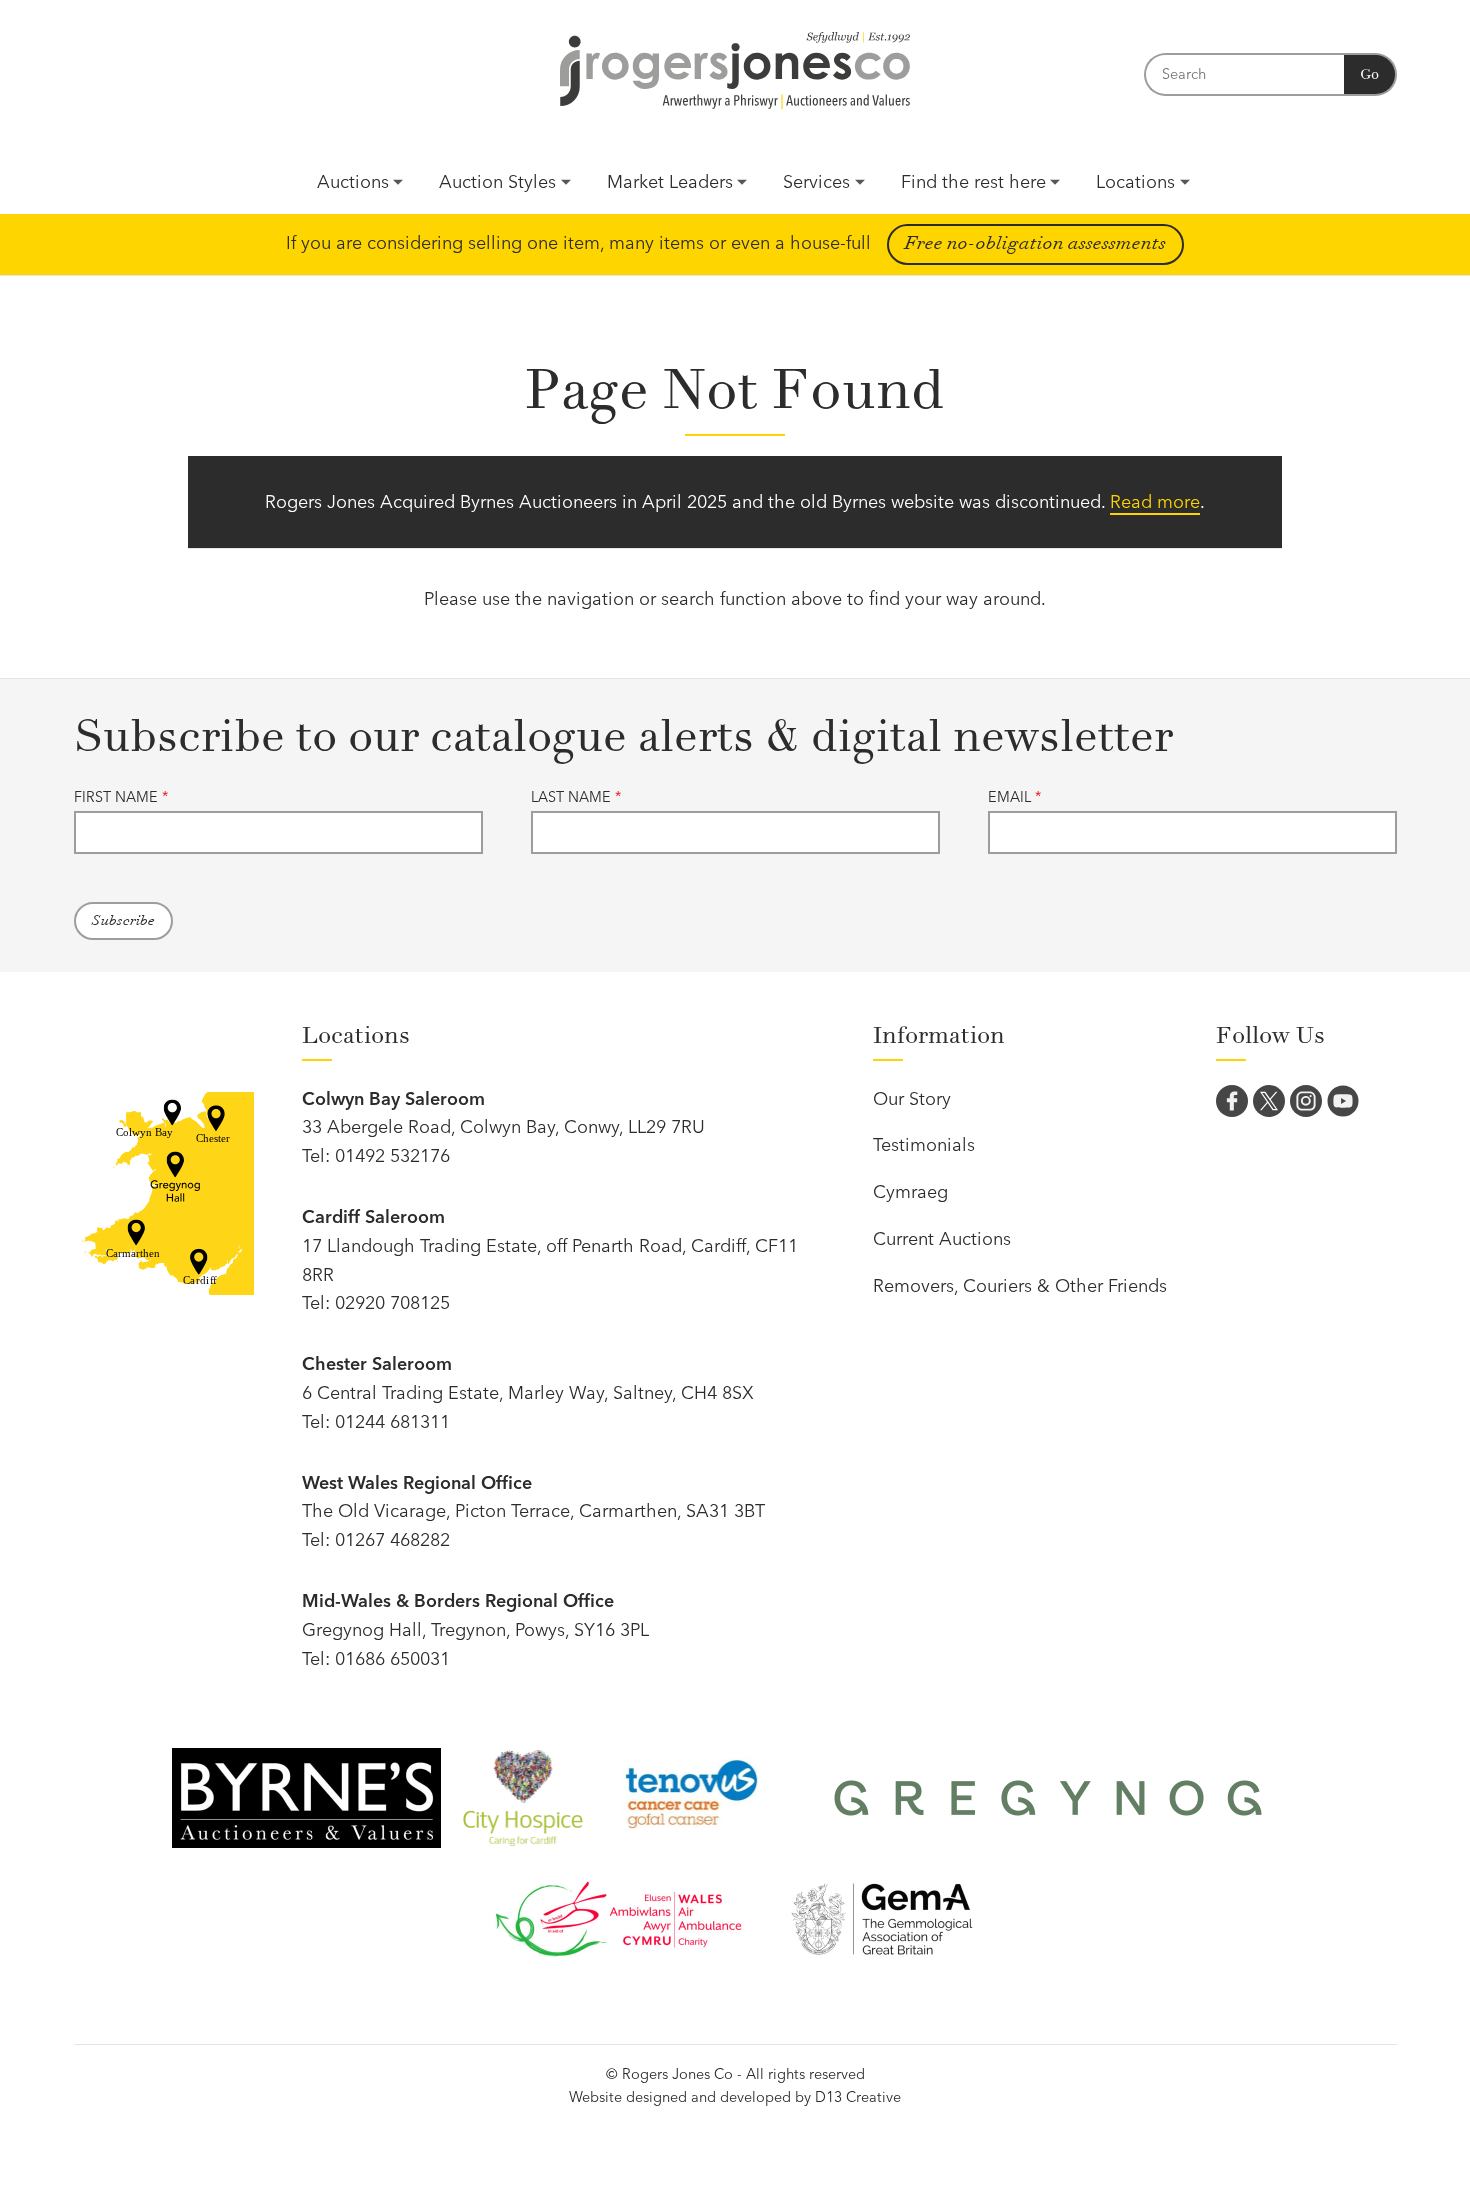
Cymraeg (910, 1191)
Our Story (912, 1098)
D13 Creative (858, 2097)
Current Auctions (942, 1238)
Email (1014, 797)
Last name (576, 797)
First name (121, 797)
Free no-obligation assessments (1035, 243)
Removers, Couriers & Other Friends (1020, 1285)
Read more (1155, 501)
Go (1369, 74)
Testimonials (924, 1144)
